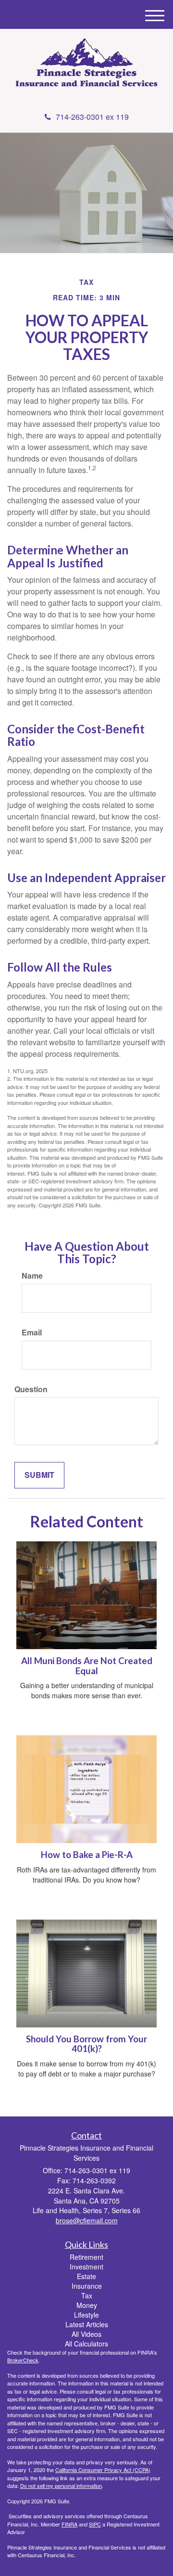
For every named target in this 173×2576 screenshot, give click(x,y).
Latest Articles (87, 2324)
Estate (86, 2276)
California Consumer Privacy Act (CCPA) (103, 2470)
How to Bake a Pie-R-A (87, 1855)
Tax (87, 2295)
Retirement (86, 2257)
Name (32, 1276)
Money (87, 2305)
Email (32, 1333)
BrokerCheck (23, 2360)
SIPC (95, 2524)
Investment (86, 2267)
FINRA (69, 2524)
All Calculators (86, 2344)
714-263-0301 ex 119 (92, 117)
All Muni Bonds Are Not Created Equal (87, 1666)
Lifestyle (86, 2315)
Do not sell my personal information (61, 2486)
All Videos (86, 2334)
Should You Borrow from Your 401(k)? (86, 2044)
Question (31, 1389)
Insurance (87, 2286)
